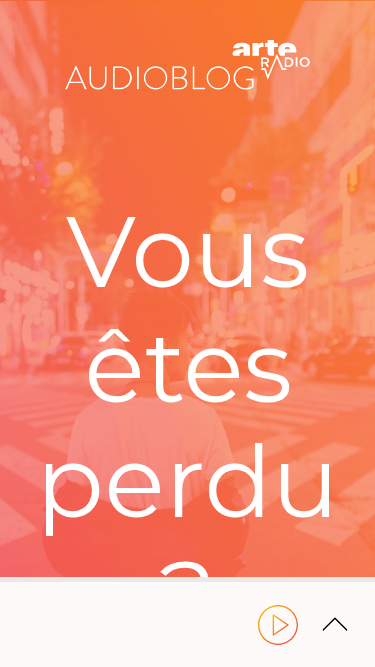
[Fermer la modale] (184, 316)
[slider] (187, 579)
